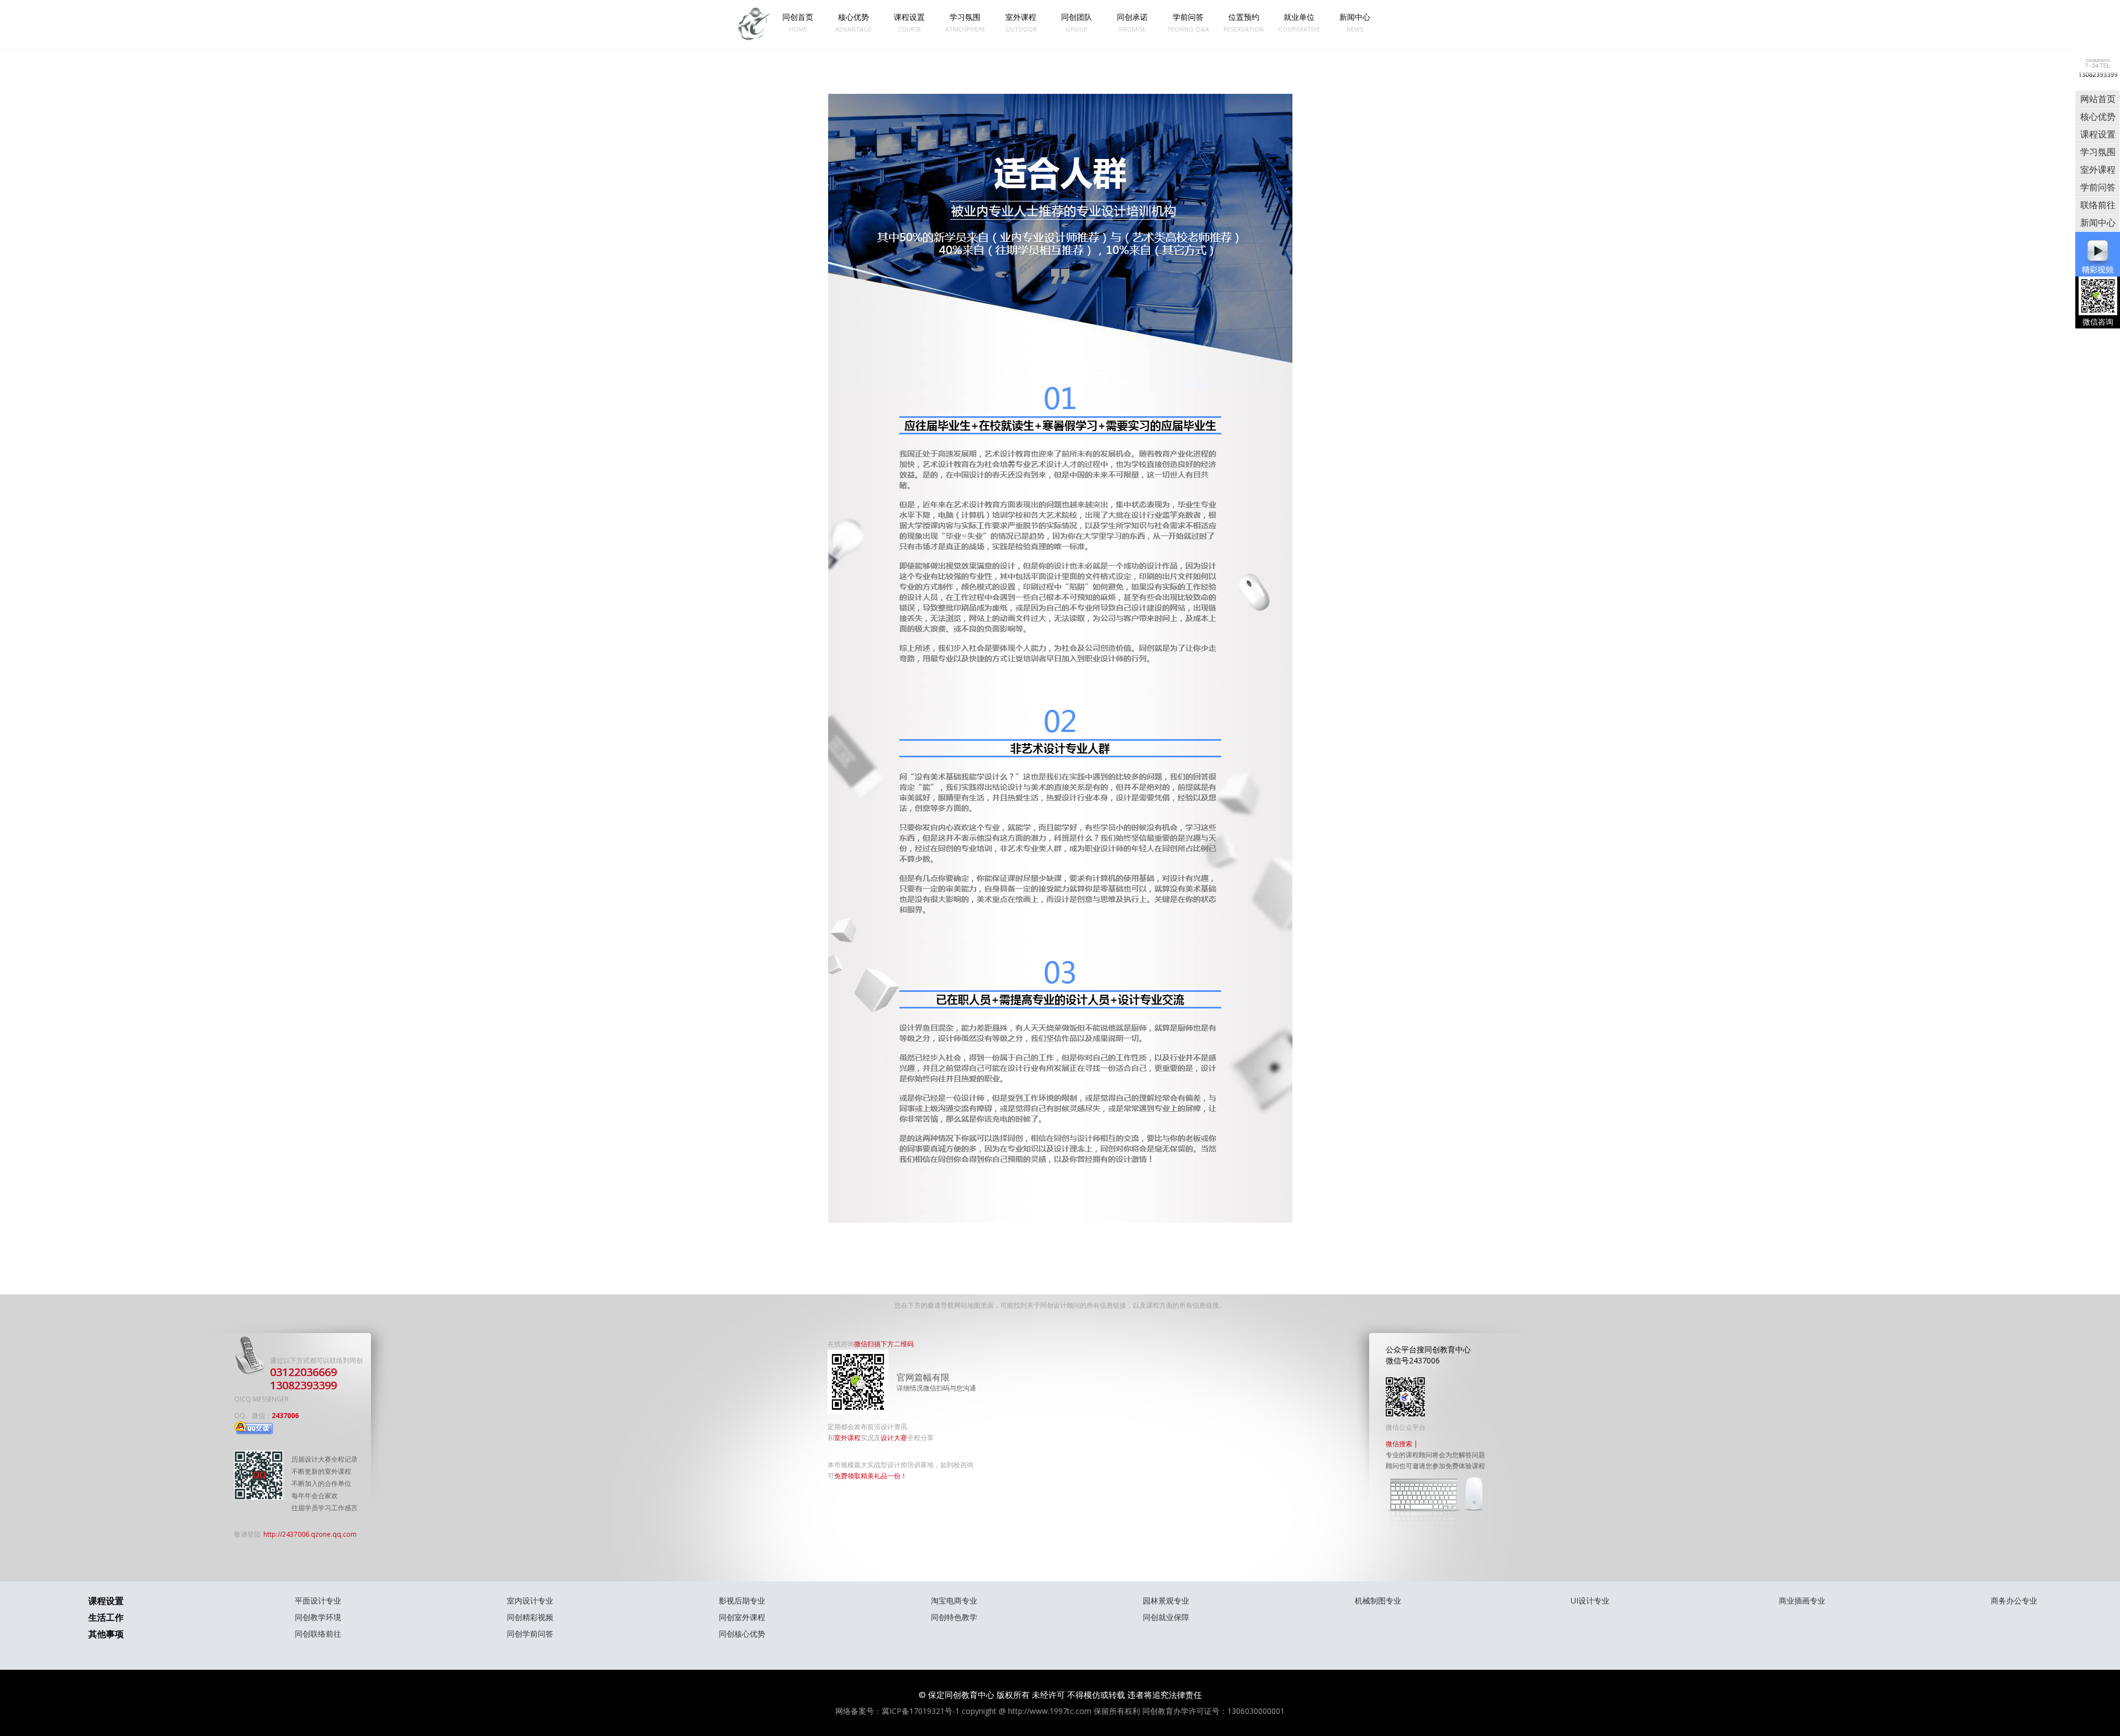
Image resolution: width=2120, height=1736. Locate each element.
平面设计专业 (318, 1600)
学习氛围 (965, 22)
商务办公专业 (2014, 1600)
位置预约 (1244, 22)
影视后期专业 (742, 1600)
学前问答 (1188, 22)
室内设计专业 (530, 1600)
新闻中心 (1355, 22)
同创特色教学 (954, 1617)
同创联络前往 (318, 1634)
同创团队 (1077, 22)
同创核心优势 (742, 1634)
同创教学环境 (318, 1617)
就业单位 (1299, 22)
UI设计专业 (1590, 1600)
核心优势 (854, 22)
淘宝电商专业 (954, 1600)
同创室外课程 (742, 1617)
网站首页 (2098, 99)
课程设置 (909, 22)
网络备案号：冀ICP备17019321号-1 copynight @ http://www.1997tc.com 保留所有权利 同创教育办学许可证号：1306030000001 (1060, 1711)
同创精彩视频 (530, 1617)
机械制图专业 (1378, 1600)
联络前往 (2098, 205)
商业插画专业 (1802, 1600)
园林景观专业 (1166, 1600)
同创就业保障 (1166, 1617)
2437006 (285, 1416)
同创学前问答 (530, 1634)
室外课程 (1021, 22)
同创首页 (798, 22)
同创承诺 (1132, 22)
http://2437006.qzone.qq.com (310, 1534)
